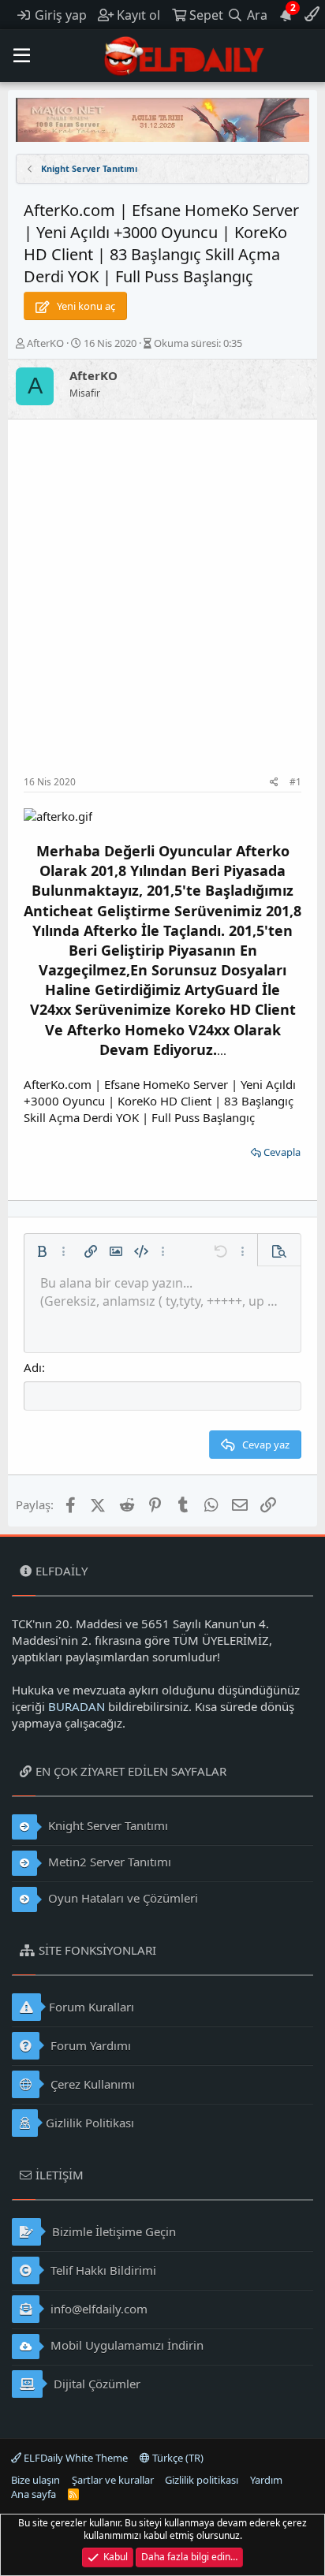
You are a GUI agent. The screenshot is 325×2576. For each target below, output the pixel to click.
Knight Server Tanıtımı (106, 1825)
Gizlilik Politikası (90, 2123)
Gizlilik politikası (202, 2480)
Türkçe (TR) (177, 2458)
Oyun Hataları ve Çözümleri (121, 1898)
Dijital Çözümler (95, 2384)
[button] (22, 56)
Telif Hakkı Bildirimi (102, 2270)
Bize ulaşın (35, 2480)
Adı (33, 1367)
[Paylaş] (274, 783)
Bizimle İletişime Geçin (112, 2231)
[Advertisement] (162, 606)
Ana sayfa (34, 2494)
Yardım (266, 2480)
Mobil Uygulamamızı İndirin (125, 2345)
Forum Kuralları (92, 2007)
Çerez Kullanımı (91, 2084)
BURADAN (77, 1706)
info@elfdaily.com (97, 2309)
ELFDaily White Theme (75, 2458)
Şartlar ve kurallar (113, 2480)
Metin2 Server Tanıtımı (108, 1862)
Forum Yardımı (89, 2045)
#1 (295, 782)
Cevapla (282, 1152)
